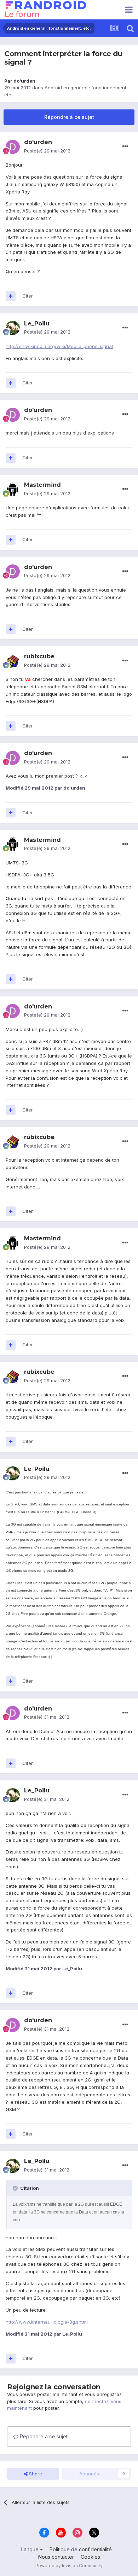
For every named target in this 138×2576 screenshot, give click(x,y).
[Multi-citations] (11, 296)
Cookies (90, 2557)
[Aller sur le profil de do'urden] (13, 147)
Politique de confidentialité (81, 2549)
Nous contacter (56, 2557)
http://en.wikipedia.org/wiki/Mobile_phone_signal (59, 346)
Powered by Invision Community (69, 2566)
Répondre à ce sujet (69, 117)
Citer (28, 296)
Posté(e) (47, 151)
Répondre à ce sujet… (45, 2436)
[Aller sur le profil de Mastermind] (13, 490)
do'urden (24, 81)
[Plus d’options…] (125, 146)
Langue (31, 2549)
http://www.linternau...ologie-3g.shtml (47, 2322)
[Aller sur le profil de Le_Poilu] (13, 328)
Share (35, 2474)
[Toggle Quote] (16, 2188)
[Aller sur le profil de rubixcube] (13, 661)
